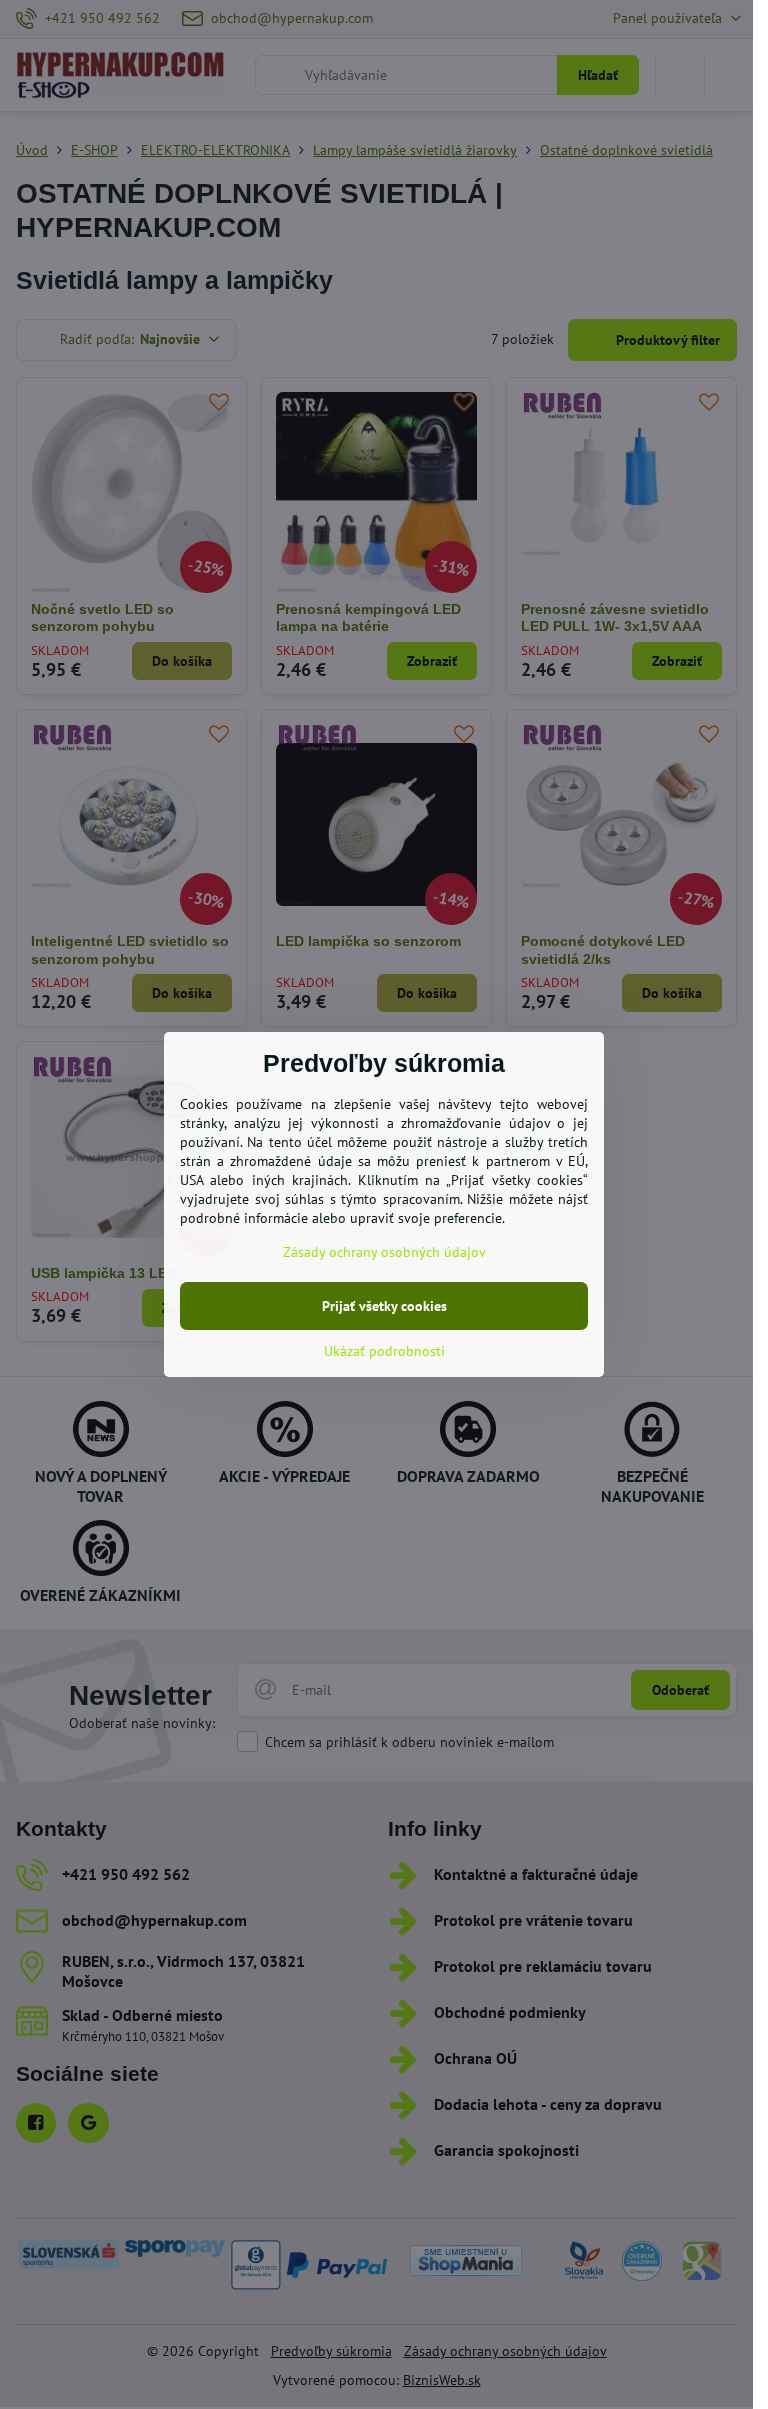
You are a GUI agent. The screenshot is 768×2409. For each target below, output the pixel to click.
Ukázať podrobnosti (384, 1351)
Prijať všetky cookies (384, 1306)
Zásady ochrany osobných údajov (384, 1252)
